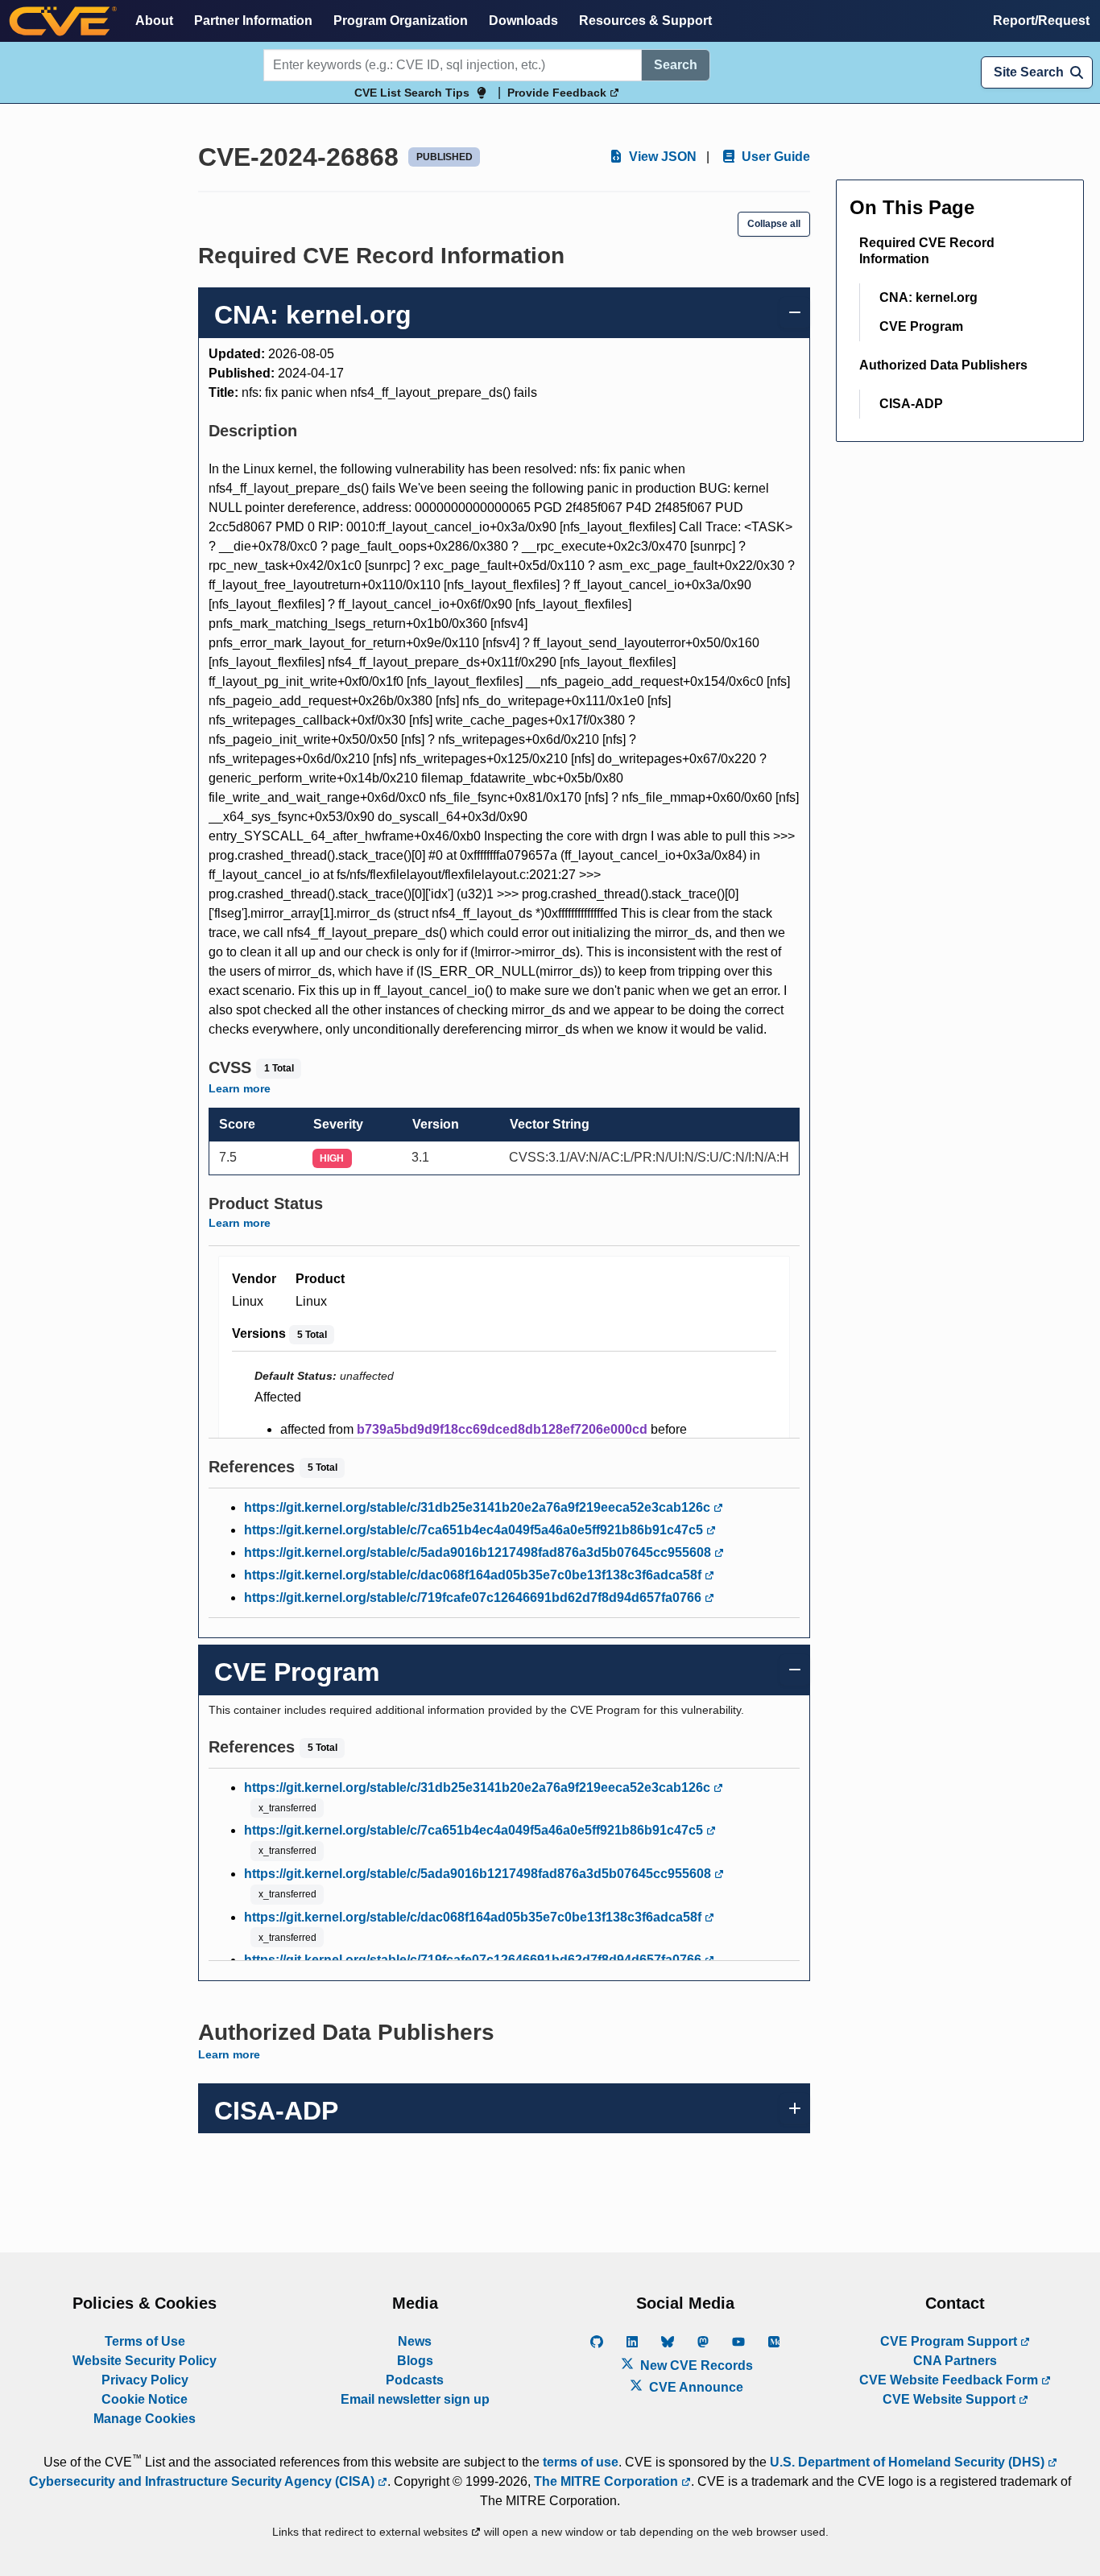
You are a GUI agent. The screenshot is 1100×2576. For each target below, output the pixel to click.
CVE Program (921, 326)
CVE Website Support (951, 2399)
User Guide (774, 157)
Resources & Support (645, 21)
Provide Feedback (558, 93)
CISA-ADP (911, 404)
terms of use (581, 2462)
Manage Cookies (145, 2419)
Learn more (240, 1088)
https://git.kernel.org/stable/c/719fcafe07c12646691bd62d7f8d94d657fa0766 (474, 1598)
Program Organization (401, 21)
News (415, 2341)
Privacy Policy (145, 2380)
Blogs (415, 2361)
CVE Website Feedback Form (950, 2380)
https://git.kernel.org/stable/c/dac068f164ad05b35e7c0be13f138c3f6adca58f (474, 1575)
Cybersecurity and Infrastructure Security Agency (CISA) (203, 2481)
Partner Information (253, 21)
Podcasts (415, 2380)
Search (676, 65)
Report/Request (1041, 21)
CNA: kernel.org (928, 297)
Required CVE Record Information (927, 251)
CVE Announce (695, 2387)
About (154, 21)
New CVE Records (695, 2365)
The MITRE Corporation (608, 2481)
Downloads (523, 21)
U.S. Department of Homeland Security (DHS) (909, 2462)
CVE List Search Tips (412, 93)
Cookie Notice (145, 2399)
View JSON (661, 157)
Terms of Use (145, 2341)
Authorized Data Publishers (943, 365)
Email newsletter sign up (415, 2399)
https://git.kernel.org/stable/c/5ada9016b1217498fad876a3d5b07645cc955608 (479, 1552)
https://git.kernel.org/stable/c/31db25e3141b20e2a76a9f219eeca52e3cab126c (479, 1507)
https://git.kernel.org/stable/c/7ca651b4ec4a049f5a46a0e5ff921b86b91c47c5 (475, 1530)
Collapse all (774, 224)
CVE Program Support (950, 2341)
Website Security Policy (145, 2361)
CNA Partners (955, 2361)
